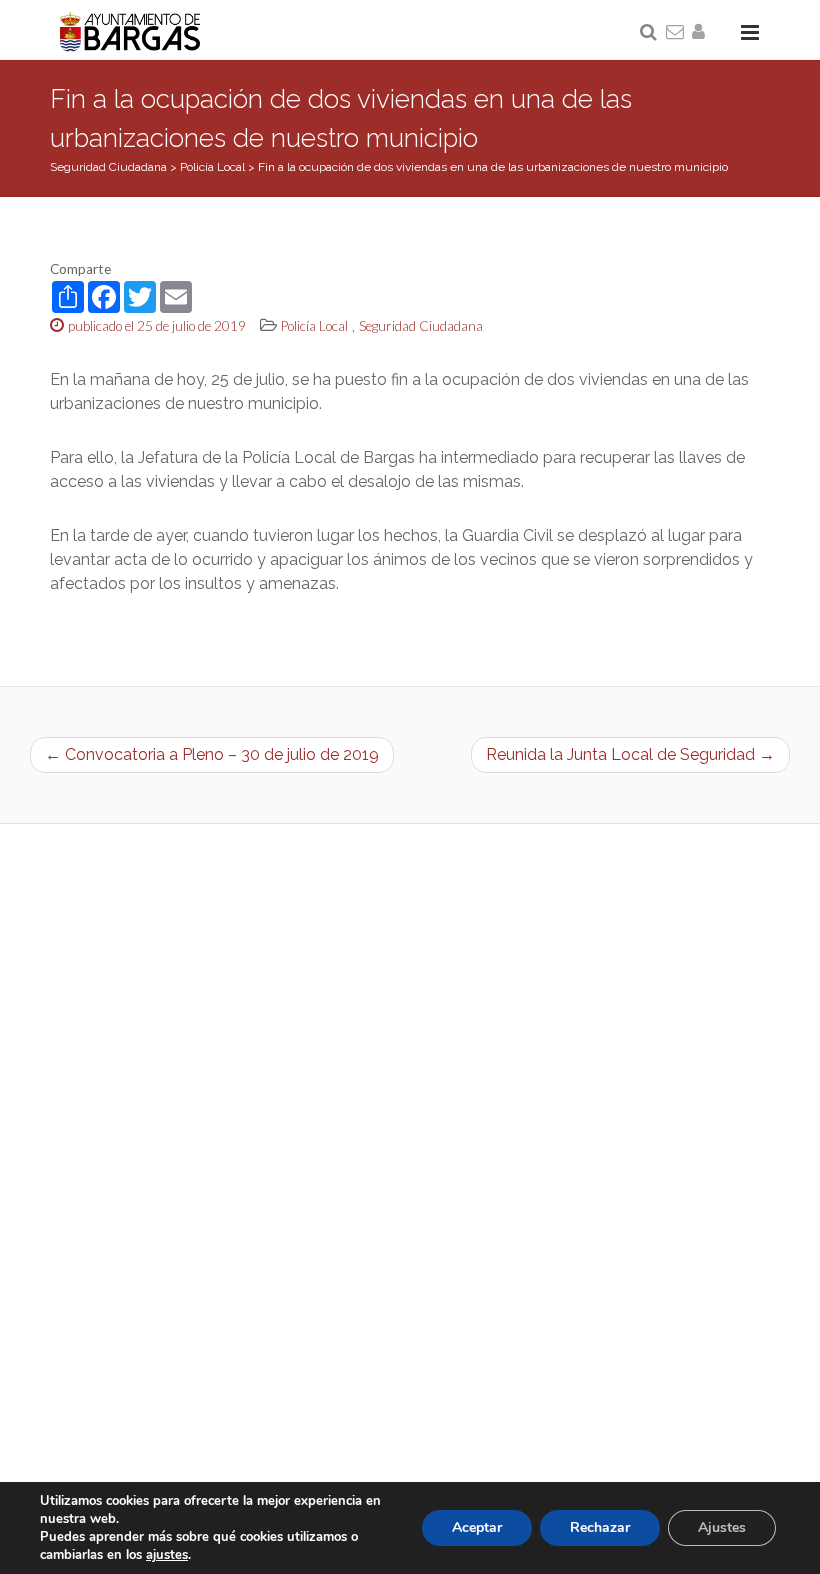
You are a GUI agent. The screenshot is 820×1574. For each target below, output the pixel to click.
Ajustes (722, 1527)
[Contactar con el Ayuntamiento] (676, 33)
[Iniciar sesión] (702, 33)
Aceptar (477, 1527)
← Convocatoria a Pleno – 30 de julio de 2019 (212, 754)
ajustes (167, 1555)
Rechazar (600, 1527)
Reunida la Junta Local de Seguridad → (630, 754)
